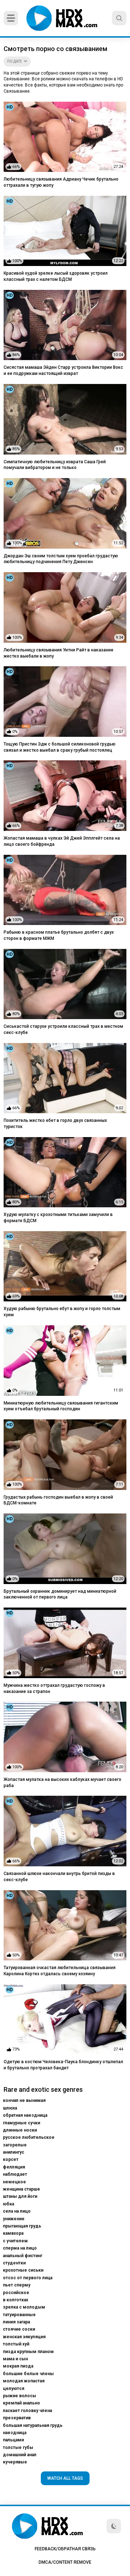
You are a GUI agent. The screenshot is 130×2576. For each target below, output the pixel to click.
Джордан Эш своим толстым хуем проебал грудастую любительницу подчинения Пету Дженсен (61, 559)
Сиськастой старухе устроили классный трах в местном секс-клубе (63, 1029)
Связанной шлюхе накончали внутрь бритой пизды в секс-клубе (59, 1877)
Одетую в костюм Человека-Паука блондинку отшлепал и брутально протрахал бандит (63, 2065)
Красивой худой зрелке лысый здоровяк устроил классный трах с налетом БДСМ (56, 276)
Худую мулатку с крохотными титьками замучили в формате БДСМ (58, 1218)
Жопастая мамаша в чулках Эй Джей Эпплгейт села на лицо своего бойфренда (62, 841)
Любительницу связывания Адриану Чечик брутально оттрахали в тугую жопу (61, 182)
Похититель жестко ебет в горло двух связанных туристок (55, 1124)
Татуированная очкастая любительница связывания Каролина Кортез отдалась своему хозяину (60, 1971)
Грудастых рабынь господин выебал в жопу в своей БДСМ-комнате (58, 1500)
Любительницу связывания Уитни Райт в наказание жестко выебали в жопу (58, 653)
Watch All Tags (65, 2478)
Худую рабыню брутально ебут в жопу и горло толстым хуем (62, 1312)
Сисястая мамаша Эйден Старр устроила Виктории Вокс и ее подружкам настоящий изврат (63, 370)
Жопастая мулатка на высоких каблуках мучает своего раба (62, 1783)
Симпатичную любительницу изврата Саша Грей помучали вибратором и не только (55, 465)
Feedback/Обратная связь (65, 2549)
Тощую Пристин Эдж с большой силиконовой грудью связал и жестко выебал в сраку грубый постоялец (60, 747)
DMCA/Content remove (65, 2562)
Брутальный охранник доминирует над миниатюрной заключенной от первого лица (60, 1594)
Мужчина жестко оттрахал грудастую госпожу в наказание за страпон (54, 1688)
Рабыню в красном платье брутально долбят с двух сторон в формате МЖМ (59, 935)
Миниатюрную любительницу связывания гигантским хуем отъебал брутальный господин (61, 1406)
